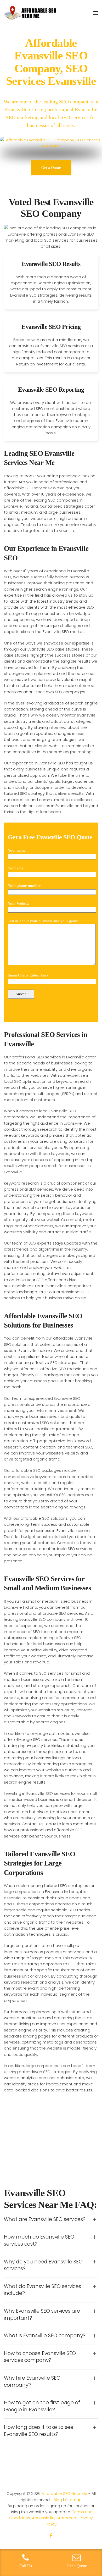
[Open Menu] (95, 13)
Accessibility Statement (55, 2518)
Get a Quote (51, 168)
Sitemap (73, 2500)
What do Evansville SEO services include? (42, 2290)
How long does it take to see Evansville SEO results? (39, 2431)
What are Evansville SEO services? (45, 2219)
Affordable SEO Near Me (64, 2493)
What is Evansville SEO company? (45, 2336)
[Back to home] (30, 13)
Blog (58, 2500)
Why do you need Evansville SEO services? (43, 2265)
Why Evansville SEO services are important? (42, 2315)
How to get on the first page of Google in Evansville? (42, 2406)
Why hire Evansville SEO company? (32, 2382)
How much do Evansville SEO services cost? (39, 2241)
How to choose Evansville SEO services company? (40, 2357)
